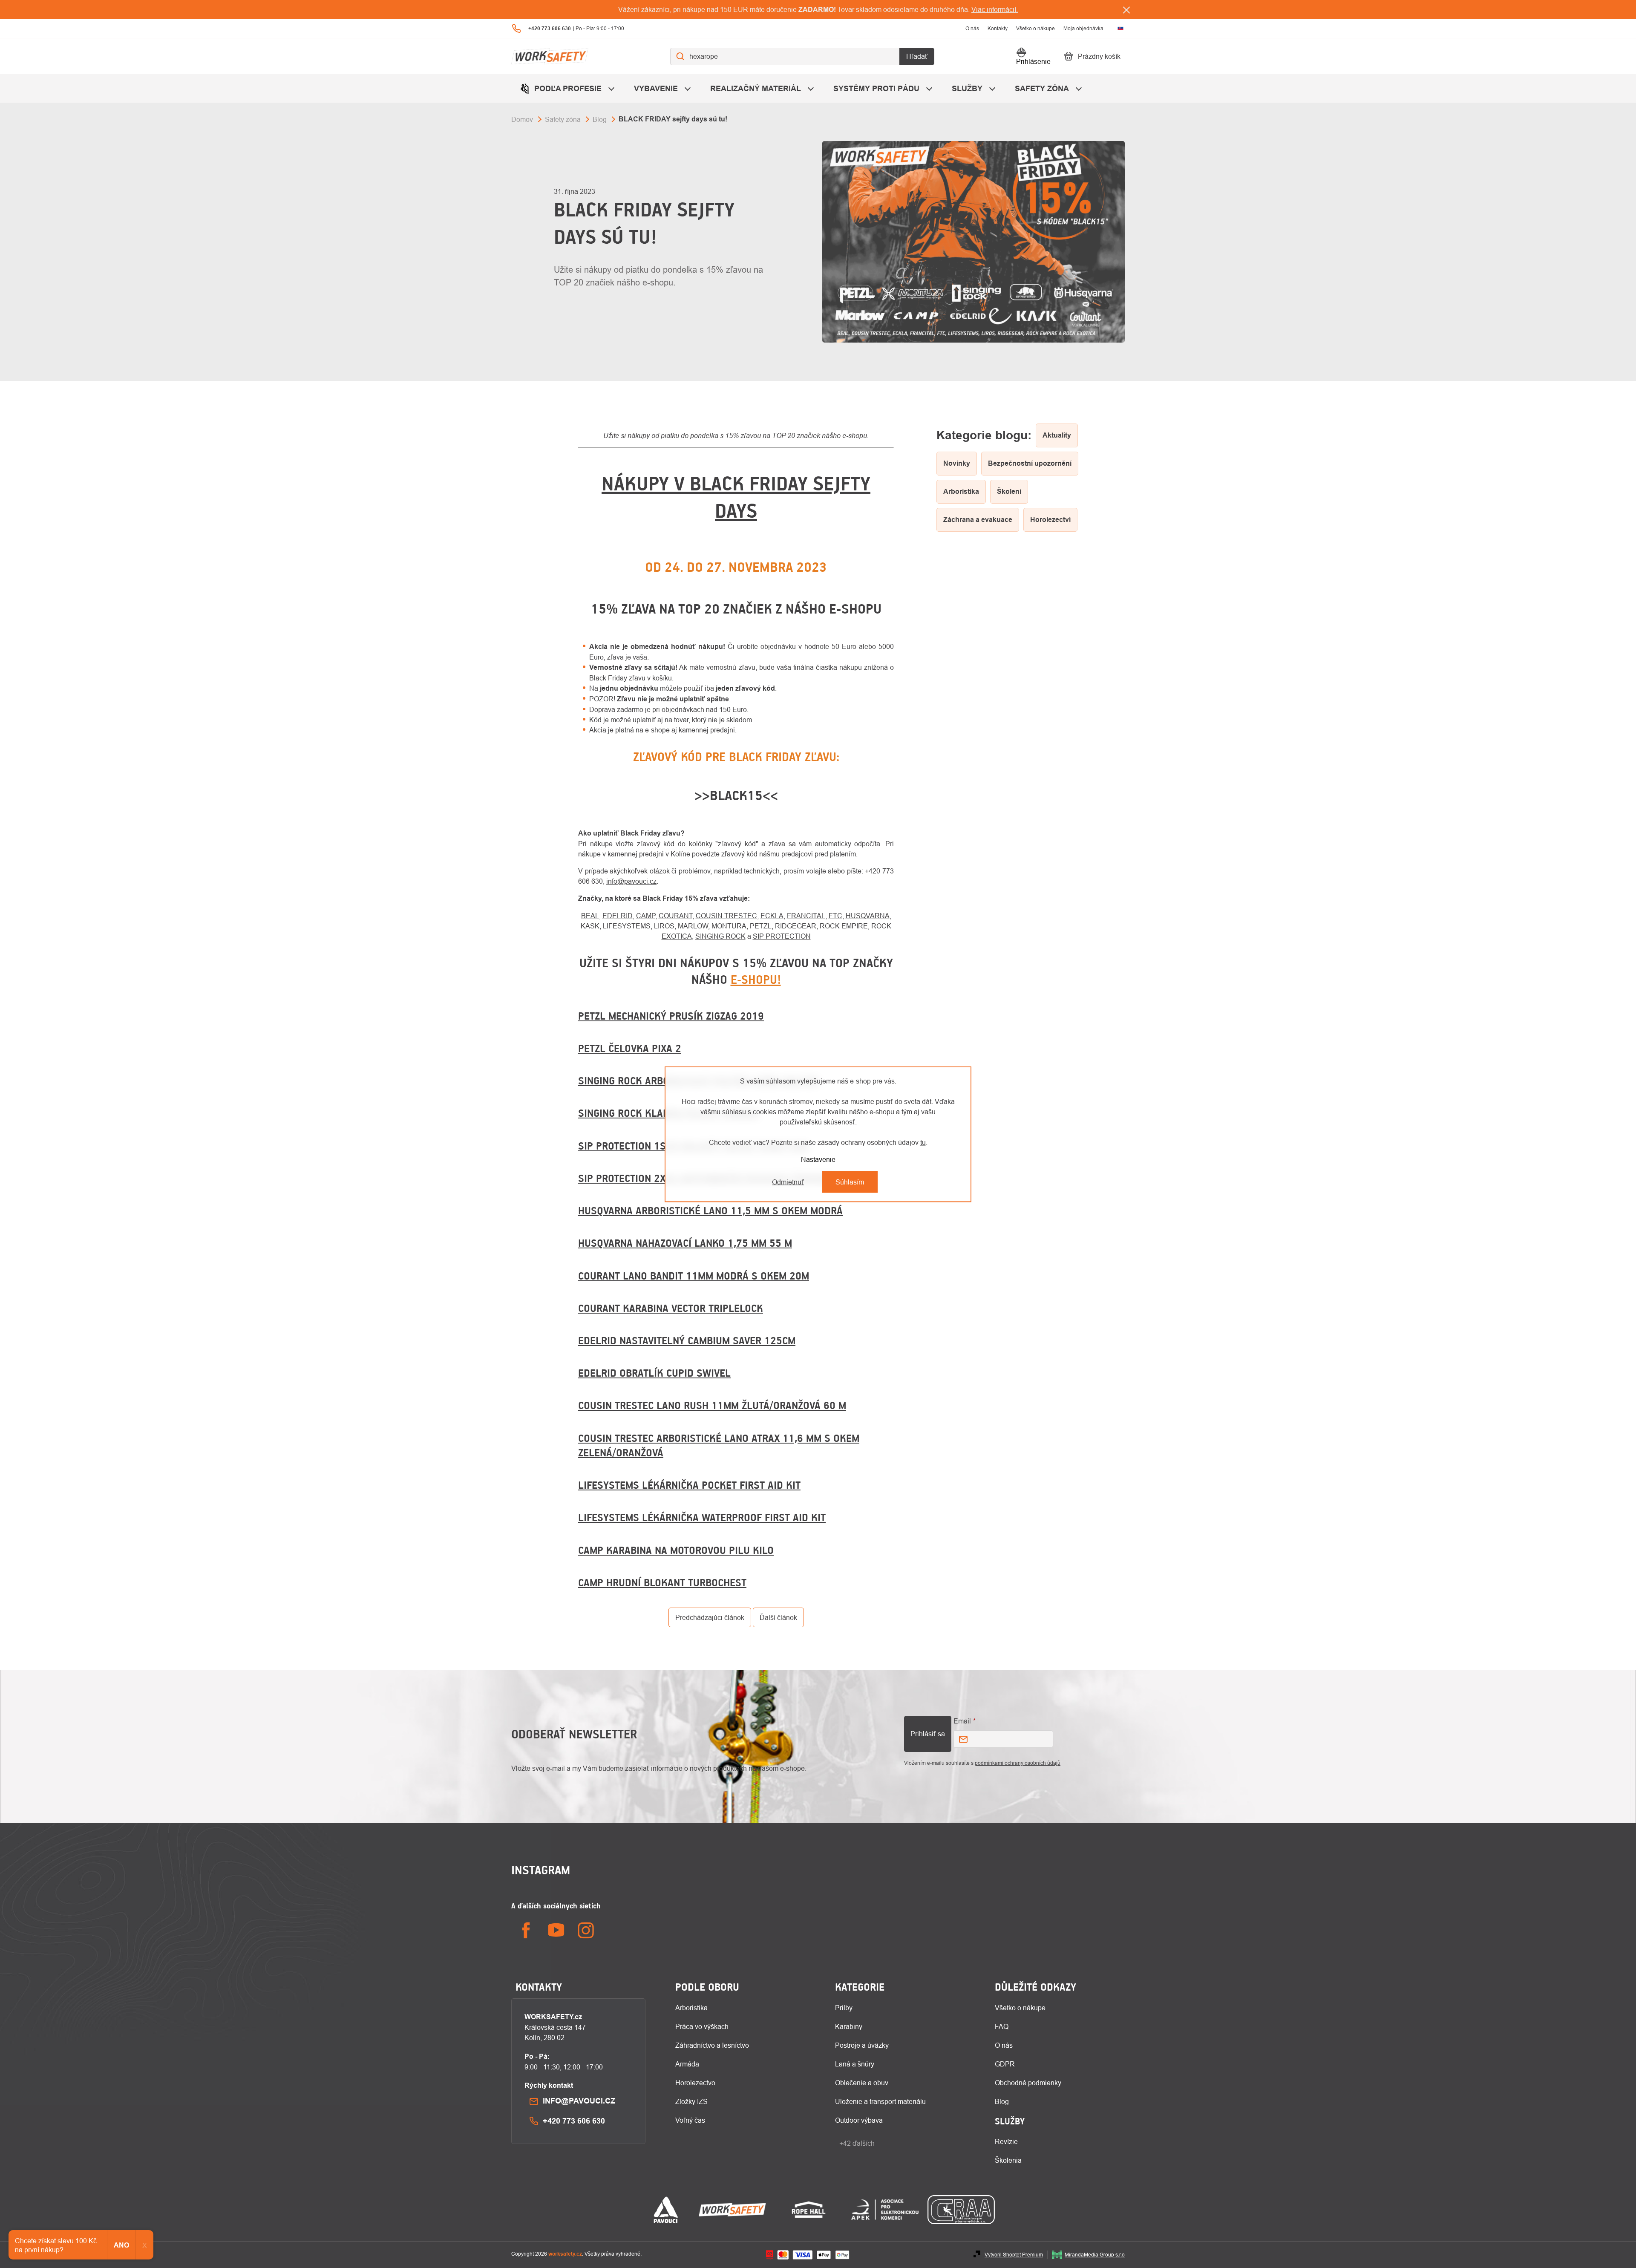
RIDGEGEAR (796, 926)
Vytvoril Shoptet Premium (1014, 2255)
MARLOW (693, 926)
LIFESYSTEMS (627, 926)
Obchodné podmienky (1028, 2083)
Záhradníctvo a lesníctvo (712, 2045)
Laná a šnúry (855, 2064)
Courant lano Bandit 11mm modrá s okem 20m (694, 1276)
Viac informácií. (995, 9)
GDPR (1005, 2064)
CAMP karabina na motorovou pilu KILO (676, 1550)
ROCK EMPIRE (844, 926)
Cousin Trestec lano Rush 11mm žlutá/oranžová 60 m (712, 1405)
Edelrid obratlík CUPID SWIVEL (654, 1373)
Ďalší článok (778, 1617)
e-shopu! (756, 980)
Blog (1002, 2101)
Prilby (844, 2008)
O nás (972, 28)
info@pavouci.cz (631, 881)
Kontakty (998, 28)
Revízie (1006, 2141)
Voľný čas (690, 2120)
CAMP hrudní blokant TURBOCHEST (662, 1582)
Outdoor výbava (859, 2120)
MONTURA (729, 926)
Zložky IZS (691, 2101)
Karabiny (849, 2026)
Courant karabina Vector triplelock (671, 1308)
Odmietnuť (788, 1182)
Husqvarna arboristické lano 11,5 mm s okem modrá (710, 1210)
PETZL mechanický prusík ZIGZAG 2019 (671, 1016)
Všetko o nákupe (1035, 28)
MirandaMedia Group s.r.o (1095, 2255)
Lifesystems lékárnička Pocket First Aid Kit (689, 1485)
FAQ (1002, 2026)
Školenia (1008, 2160)
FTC (835, 916)
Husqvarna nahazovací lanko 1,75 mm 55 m (685, 1243)
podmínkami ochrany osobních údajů (1018, 1763)
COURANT (675, 916)
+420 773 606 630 (574, 2121)
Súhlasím (850, 1182)
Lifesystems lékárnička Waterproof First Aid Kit (702, 1517)
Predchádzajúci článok (710, 1617)
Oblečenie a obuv (862, 2083)
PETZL (761, 926)
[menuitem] (568, 88)
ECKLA (772, 916)
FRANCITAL (806, 916)
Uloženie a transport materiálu (880, 2101)
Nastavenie (818, 1159)
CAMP (646, 916)
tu (923, 1142)
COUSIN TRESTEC (726, 916)
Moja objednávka (1083, 28)
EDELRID (618, 916)
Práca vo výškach (702, 2026)
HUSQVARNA (868, 916)
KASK (590, 926)
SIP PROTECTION (782, 936)
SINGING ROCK (720, 936)
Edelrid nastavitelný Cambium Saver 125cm (687, 1340)
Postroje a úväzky (862, 2045)
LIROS (664, 926)
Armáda (687, 2064)
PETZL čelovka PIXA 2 (630, 1048)
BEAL (590, 916)
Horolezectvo (695, 2083)
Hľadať (917, 56)
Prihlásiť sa (928, 1734)
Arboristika (691, 2008)
